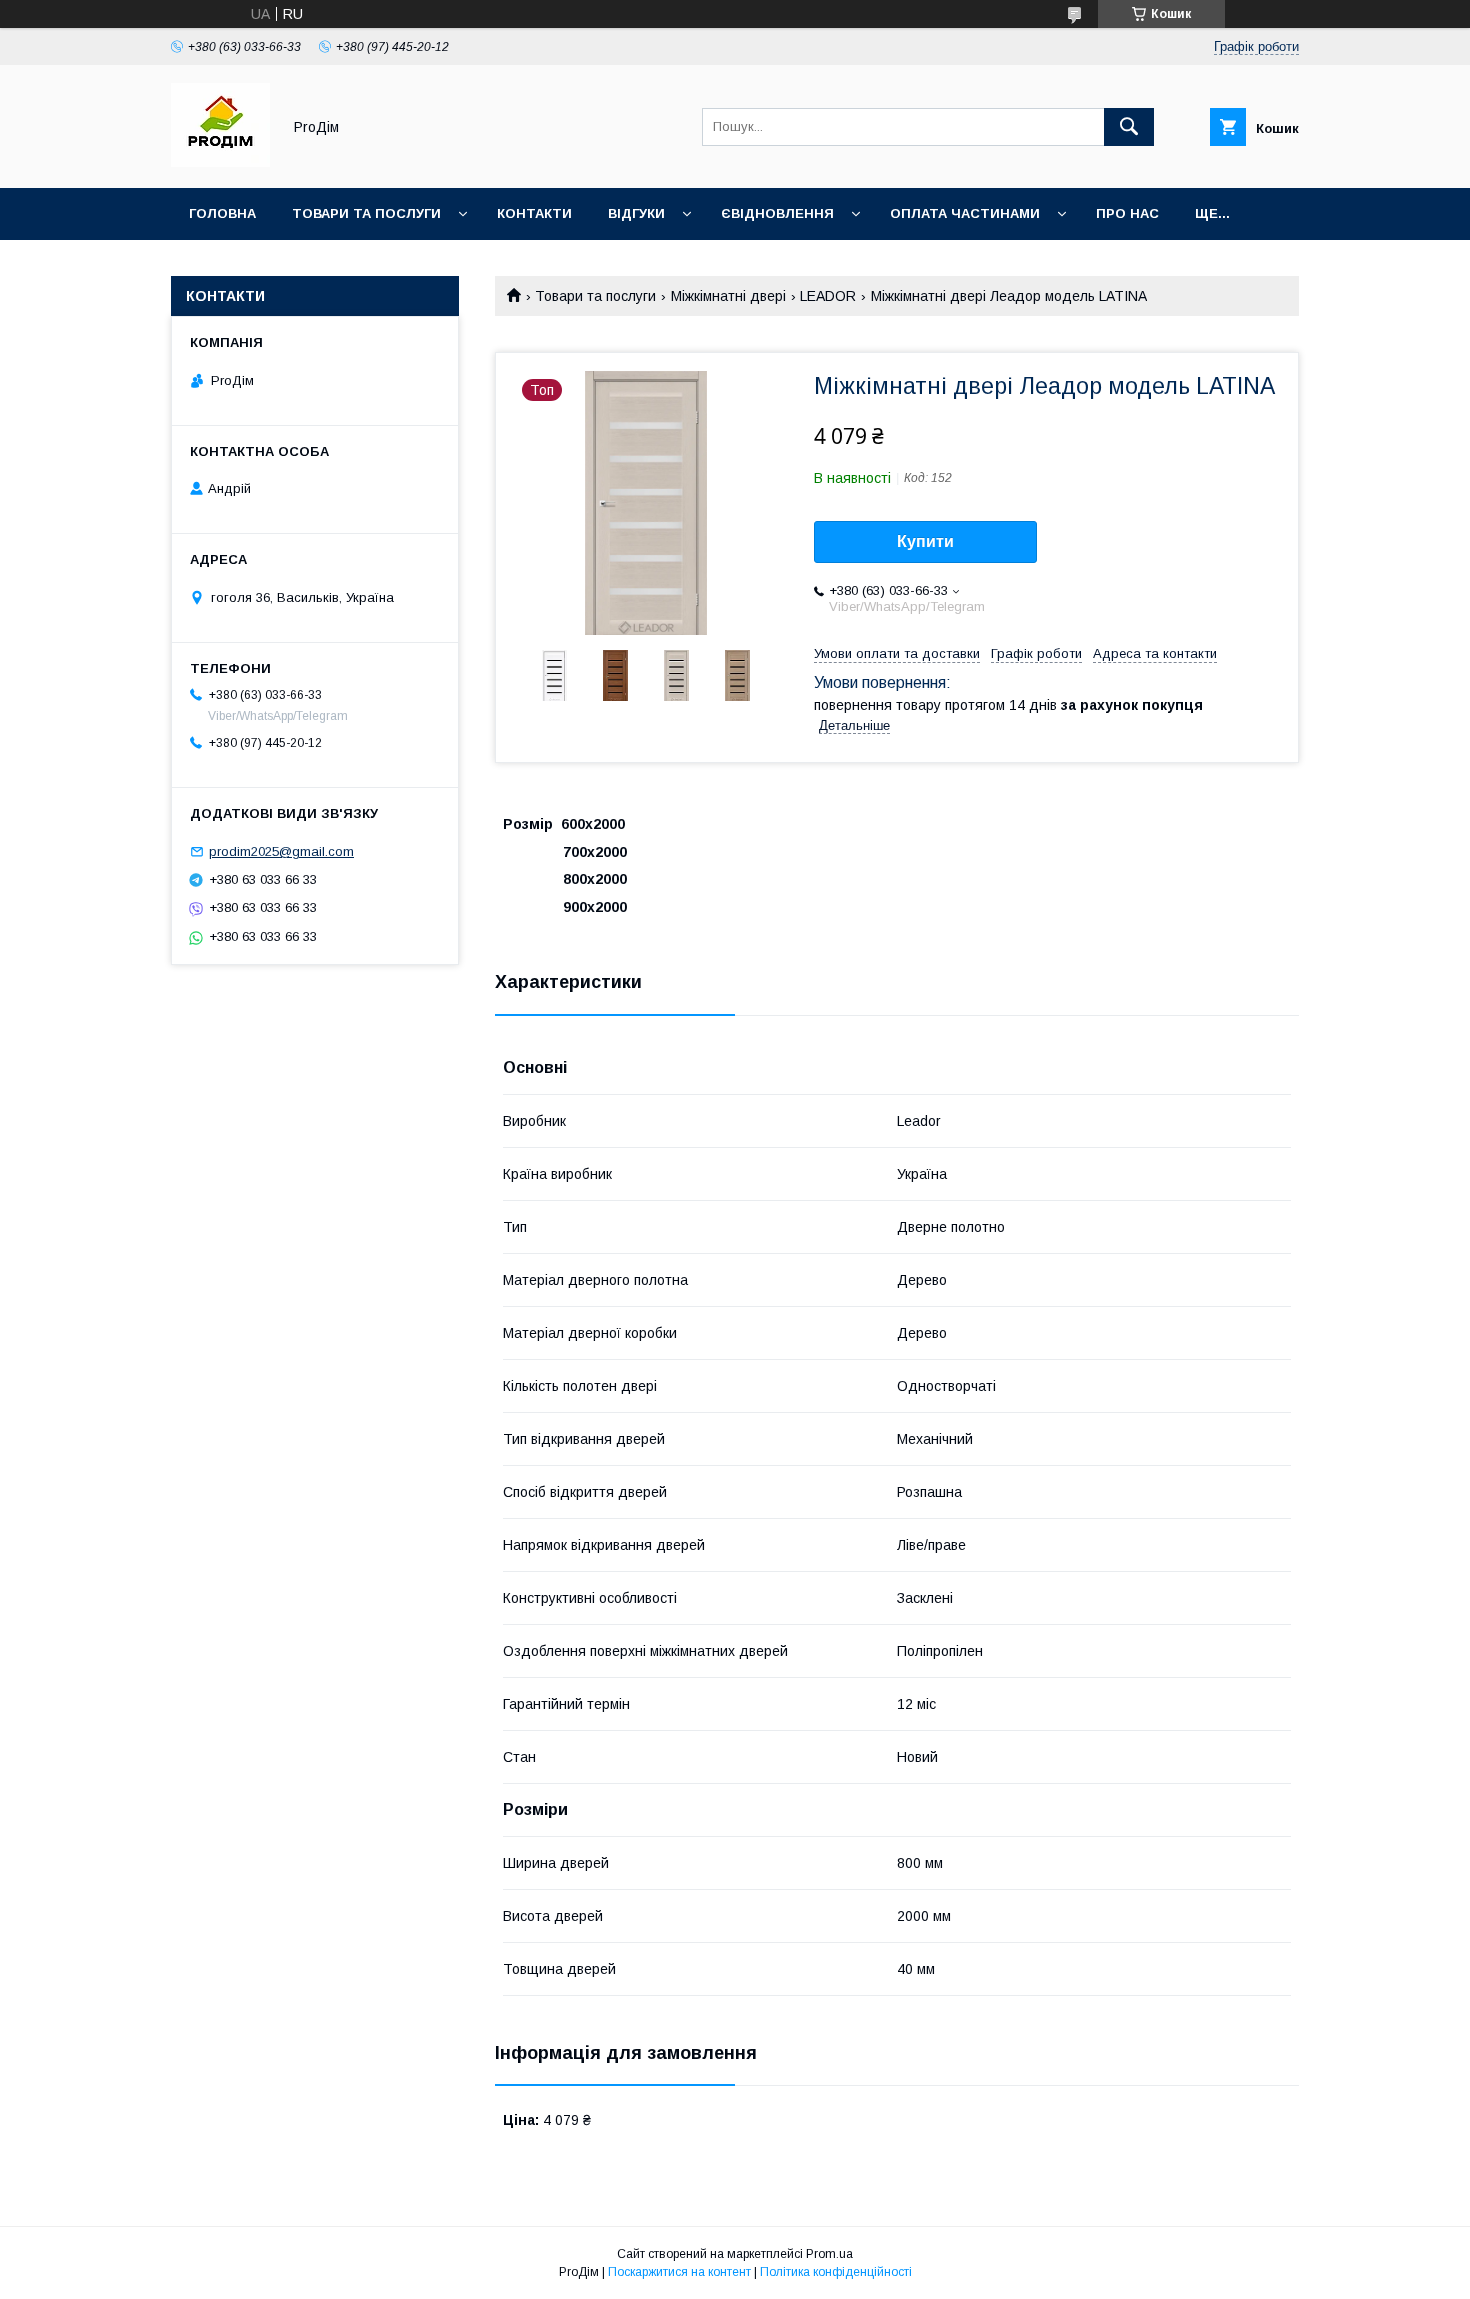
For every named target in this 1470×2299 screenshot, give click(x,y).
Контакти (534, 213)
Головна (222, 213)
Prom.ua (829, 2254)
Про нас (1127, 213)
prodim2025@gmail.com (281, 851)
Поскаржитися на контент (679, 2272)
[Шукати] (1129, 127)
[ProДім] (220, 162)
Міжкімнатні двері (728, 296)
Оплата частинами (965, 213)
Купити (925, 541)
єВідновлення (777, 213)
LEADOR (828, 296)
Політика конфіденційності (836, 2272)
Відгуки (636, 213)
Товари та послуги (366, 213)
